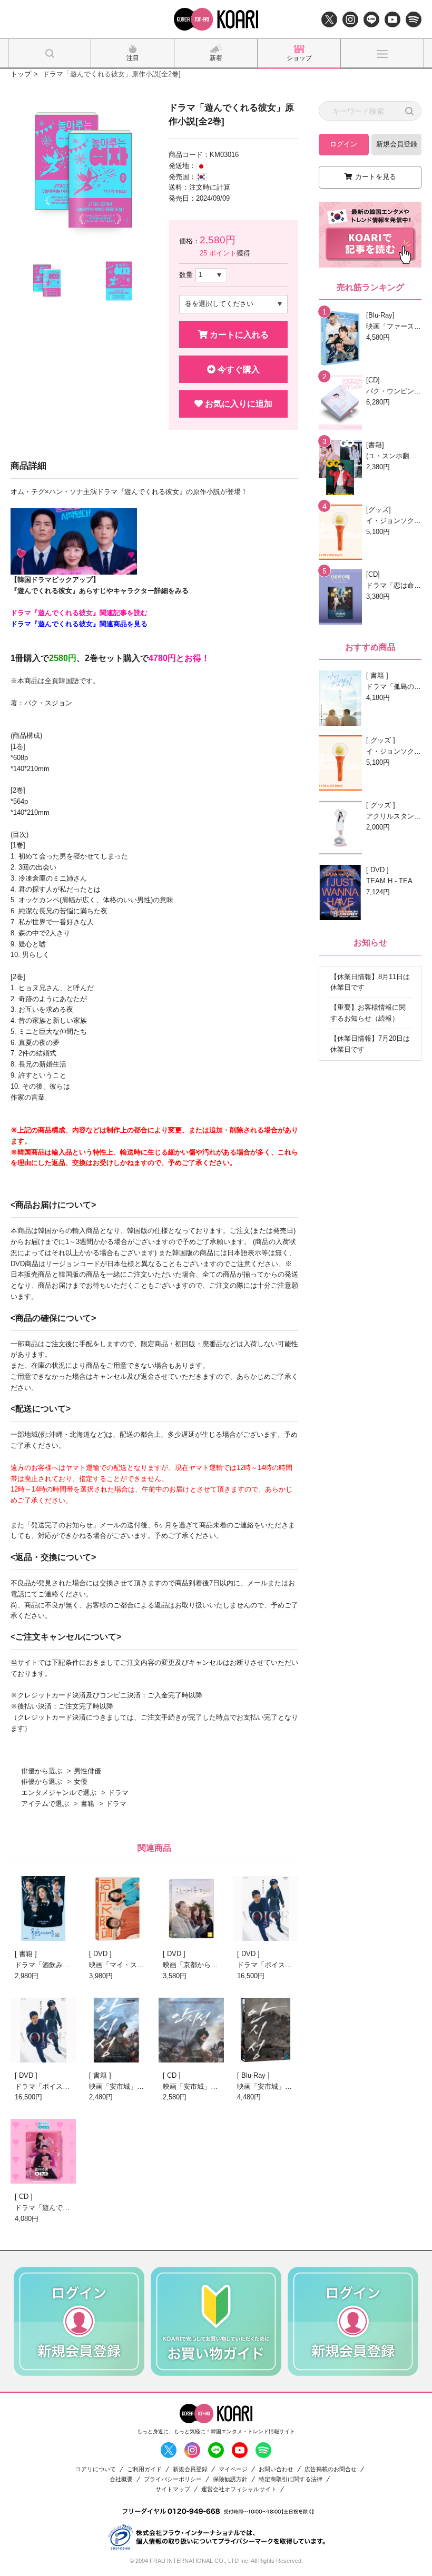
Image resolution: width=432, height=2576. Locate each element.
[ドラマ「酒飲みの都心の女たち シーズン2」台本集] (43, 1908)
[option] (82, 173)
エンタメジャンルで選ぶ (59, 1793)
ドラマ (118, 1793)
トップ (21, 74)
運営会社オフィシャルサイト (239, 2489)
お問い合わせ (276, 2469)
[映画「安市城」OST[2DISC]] (191, 2030)
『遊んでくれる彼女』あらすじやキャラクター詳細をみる (100, 591)
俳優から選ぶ (42, 1771)
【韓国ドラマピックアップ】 (55, 580)
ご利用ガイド (144, 2469)
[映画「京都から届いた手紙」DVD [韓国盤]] (191, 1908)
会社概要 (121, 2479)
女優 (81, 1782)
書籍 (87, 1804)
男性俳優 (87, 1771)
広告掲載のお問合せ (331, 2469)
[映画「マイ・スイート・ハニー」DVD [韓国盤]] (117, 1908)
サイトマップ (173, 2489)
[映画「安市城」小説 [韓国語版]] (117, 2030)
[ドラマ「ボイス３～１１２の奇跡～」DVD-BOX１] (43, 2030)
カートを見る (376, 177)
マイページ (233, 2469)
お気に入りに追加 (238, 404)
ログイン (343, 144)
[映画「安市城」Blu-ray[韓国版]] (266, 2030)
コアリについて (96, 2469)
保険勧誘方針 (230, 2479)
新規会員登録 (397, 144)
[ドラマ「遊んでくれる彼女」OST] (43, 2151)
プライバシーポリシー (173, 2479)
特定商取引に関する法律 (291, 2479)
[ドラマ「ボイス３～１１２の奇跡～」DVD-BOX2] (266, 1908)
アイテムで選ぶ (45, 1804)
